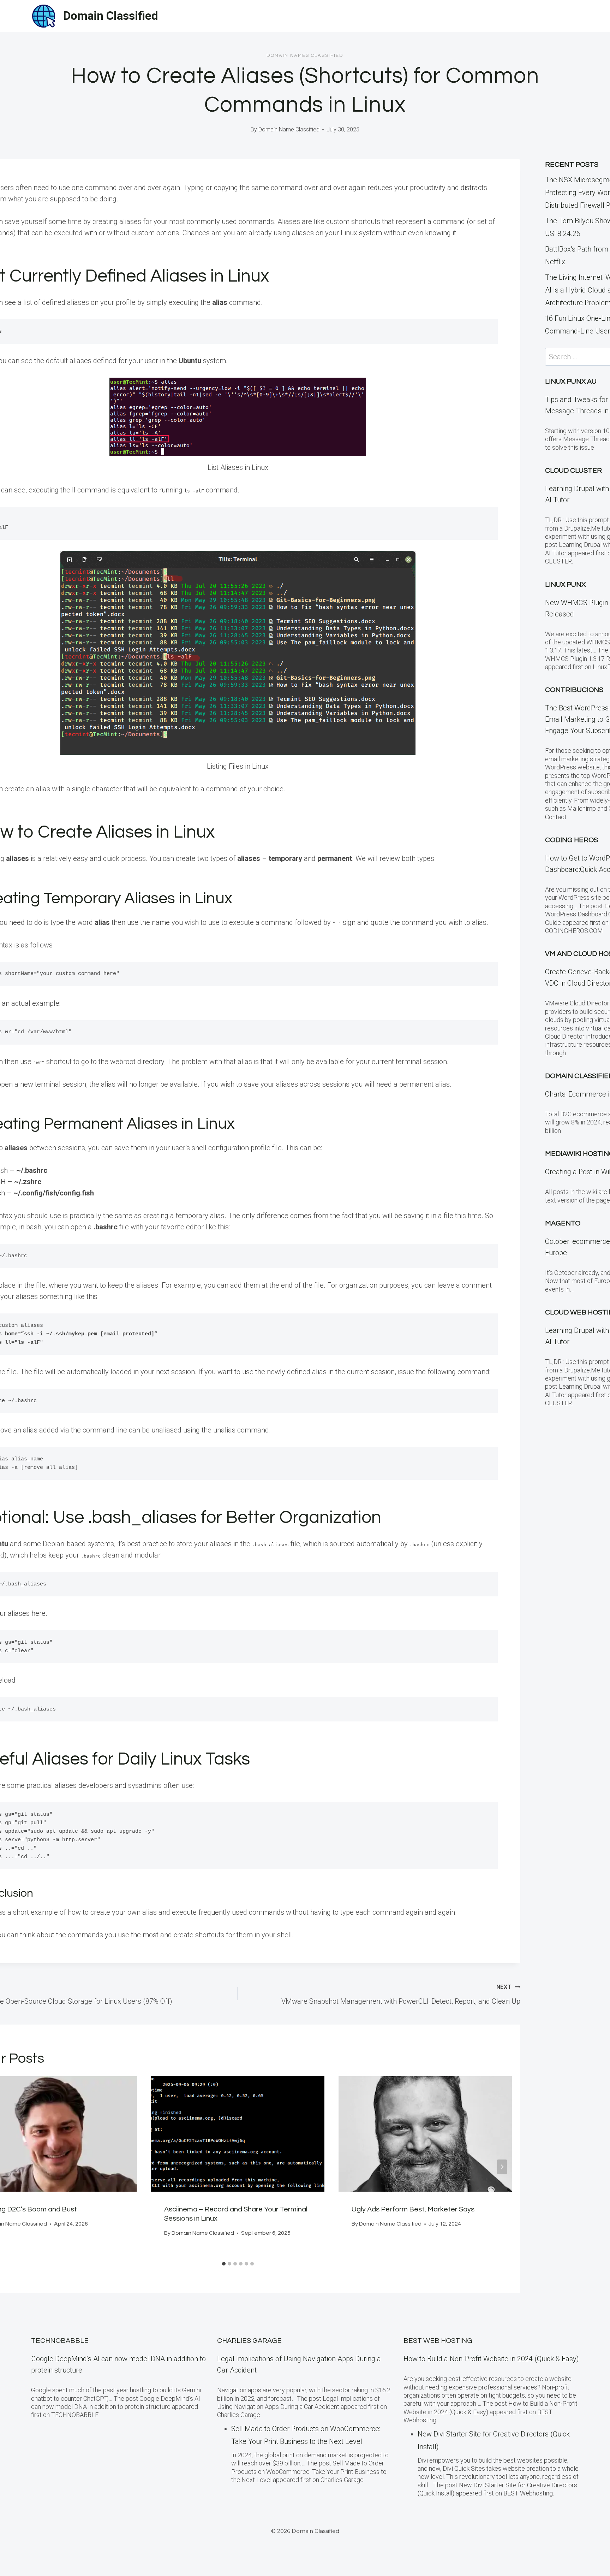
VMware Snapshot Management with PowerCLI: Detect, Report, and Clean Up (401, 1995)
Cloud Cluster (573, 471)
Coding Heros (572, 840)
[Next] (502, 2167)
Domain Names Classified (305, 55)
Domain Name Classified (289, 129)
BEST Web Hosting (438, 2341)
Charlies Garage (249, 2341)
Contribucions (574, 690)
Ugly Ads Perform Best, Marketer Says (413, 2209)
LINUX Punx (565, 585)
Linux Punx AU (571, 382)
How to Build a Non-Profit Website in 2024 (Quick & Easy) (491, 2359)
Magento (563, 1223)
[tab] (224, 2264)
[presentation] (238, 2134)
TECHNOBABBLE (60, 2341)
